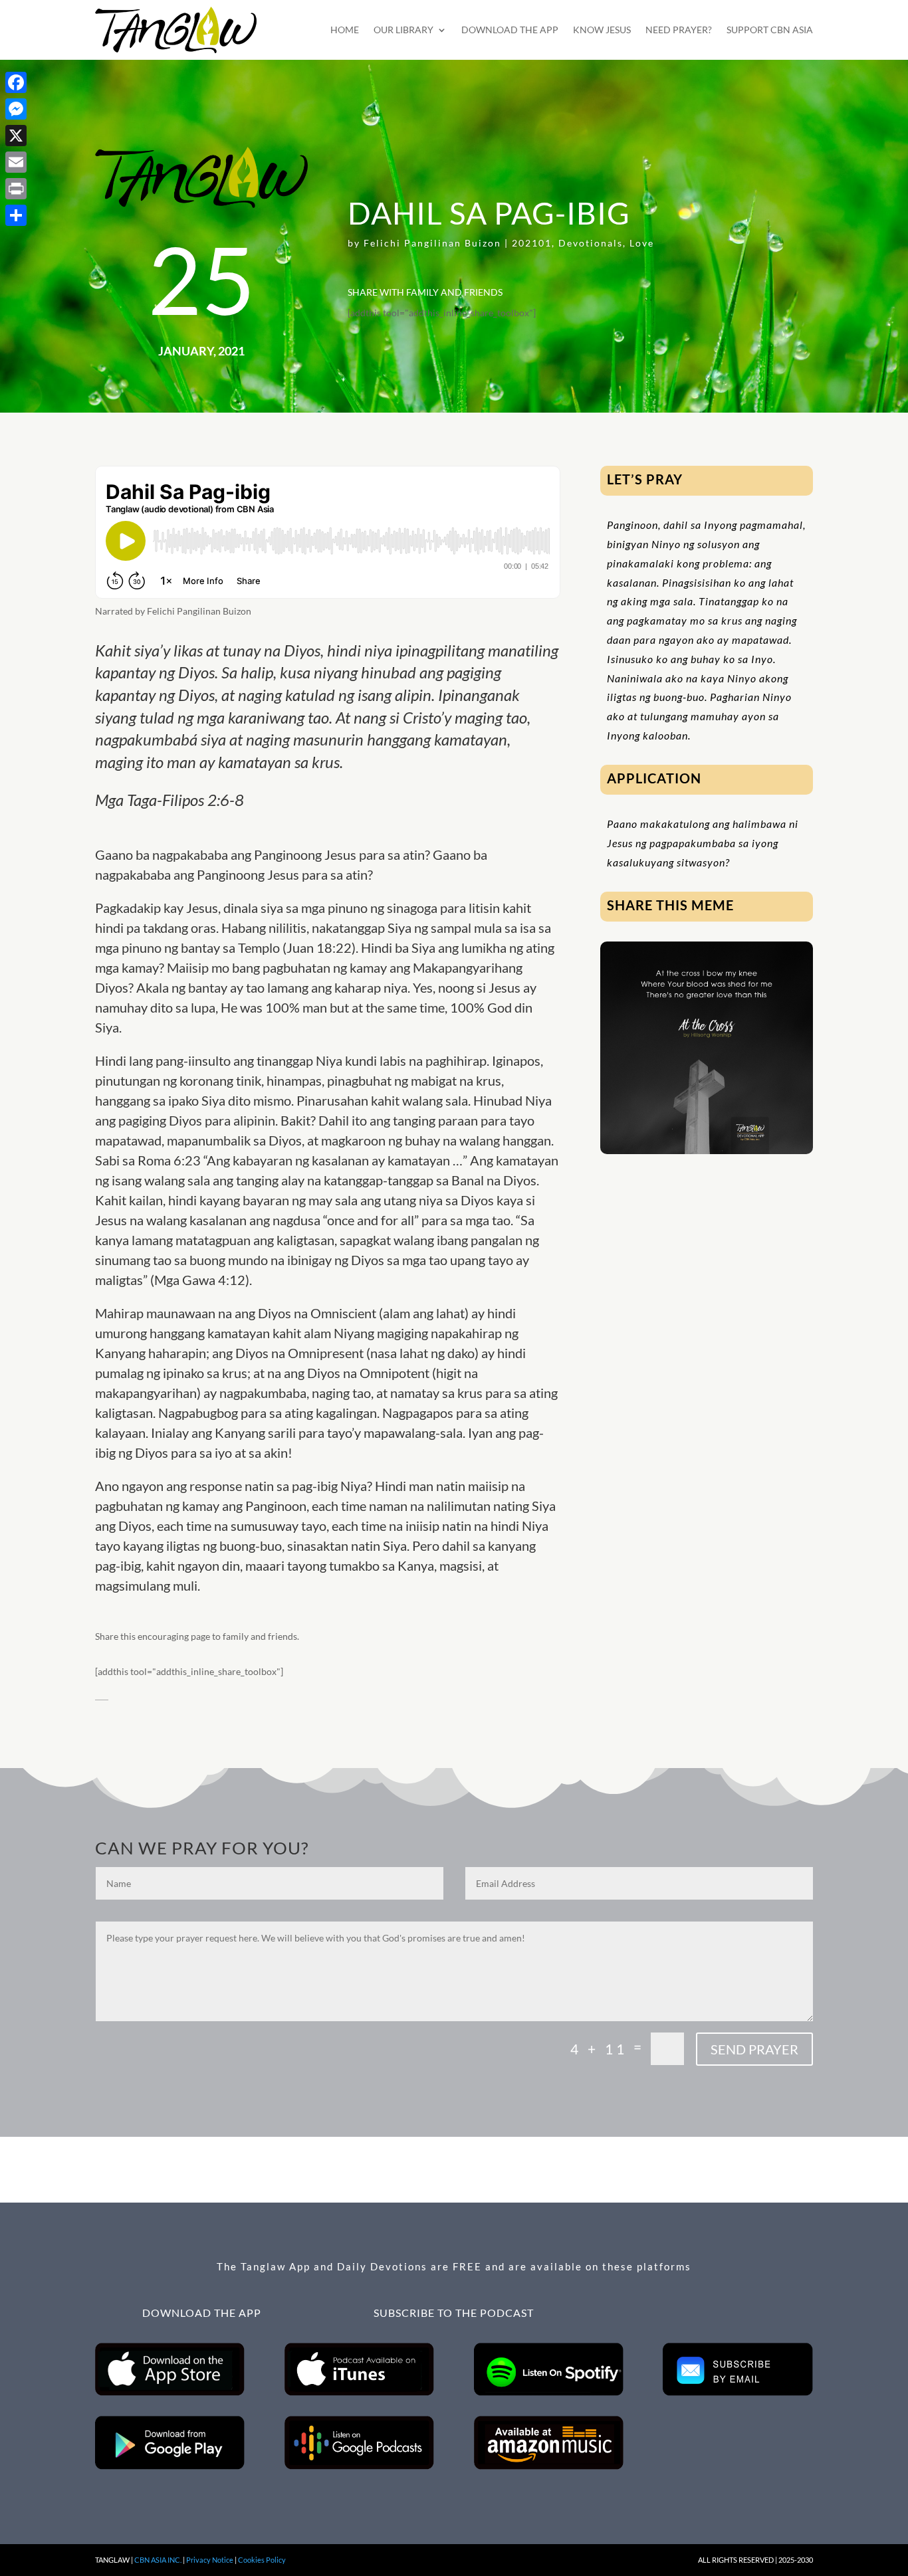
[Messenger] (16, 109)
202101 (532, 243)
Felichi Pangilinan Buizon (432, 243)
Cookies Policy (262, 2560)
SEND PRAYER (754, 2049)
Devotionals (591, 243)
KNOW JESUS (602, 30)
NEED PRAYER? (679, 30)
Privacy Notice (210, 2560)
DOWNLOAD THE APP (510, 30)
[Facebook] (16, 82)
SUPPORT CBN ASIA (770, 30)
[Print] (16, 189)
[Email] (16, 162)
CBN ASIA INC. (158, 2560)
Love (642, 243)
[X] (16, 136)
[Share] (16, 215)
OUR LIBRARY (403, 30)
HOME (345, 30)
